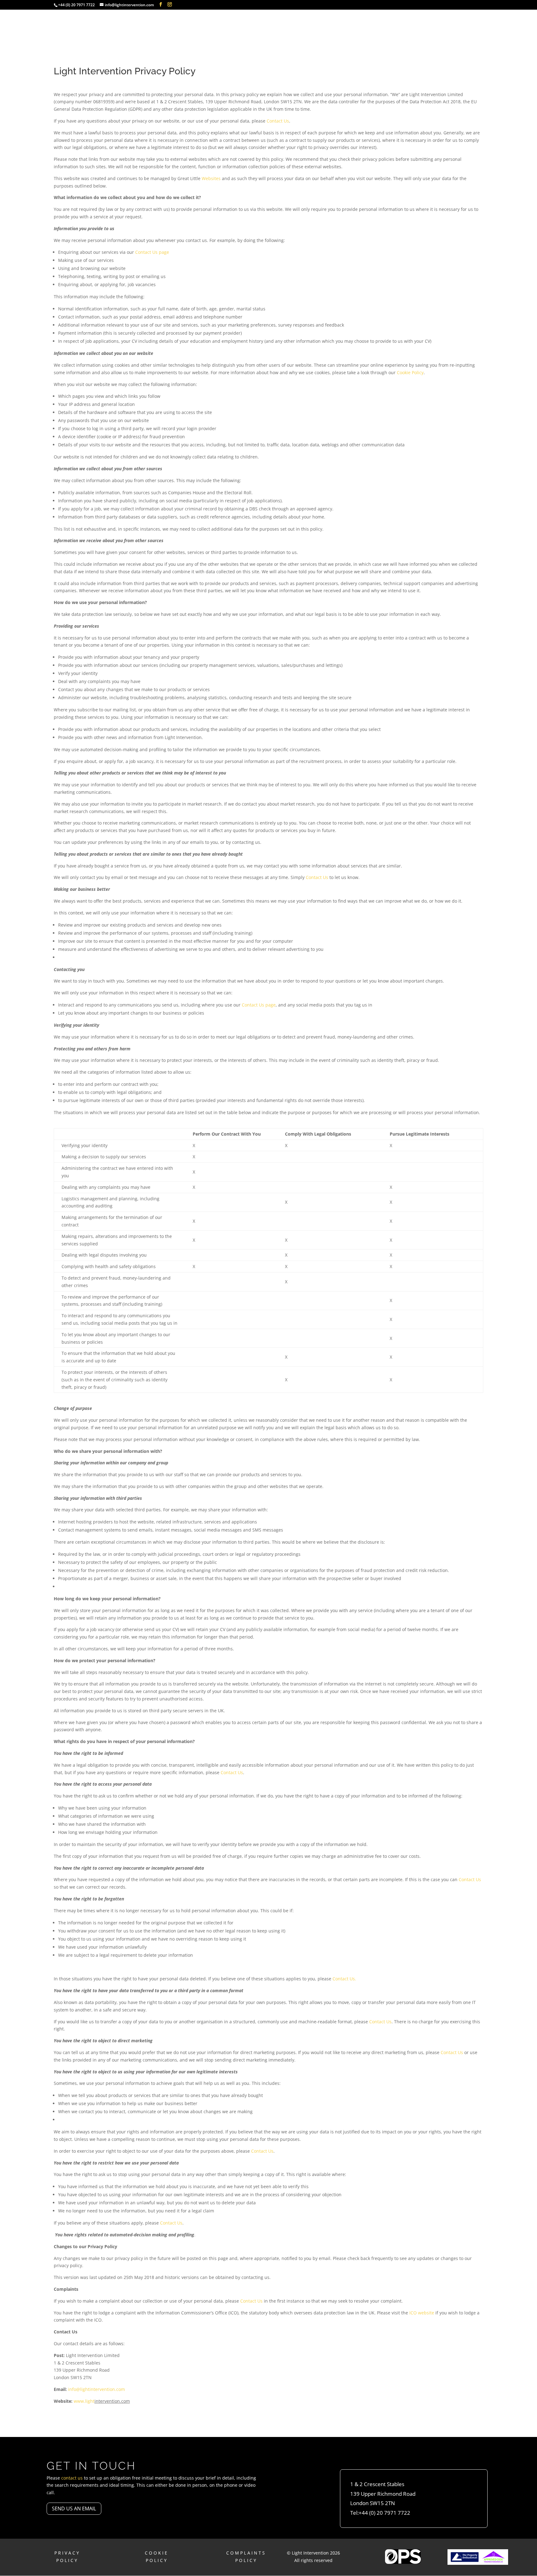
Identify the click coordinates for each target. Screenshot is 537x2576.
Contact (459, 23)
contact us (72, 2478)
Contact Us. (344, 1979)
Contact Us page (152, 252)
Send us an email (74, 2509)
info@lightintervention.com (96, 2389)
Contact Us (278, 121)
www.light (84, 2401)
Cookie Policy (410, 372)
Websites (211, 178)
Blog (431, 23)
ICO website (422, 2313)
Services (363, 23)
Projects (403, 23)
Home (328, 23)
